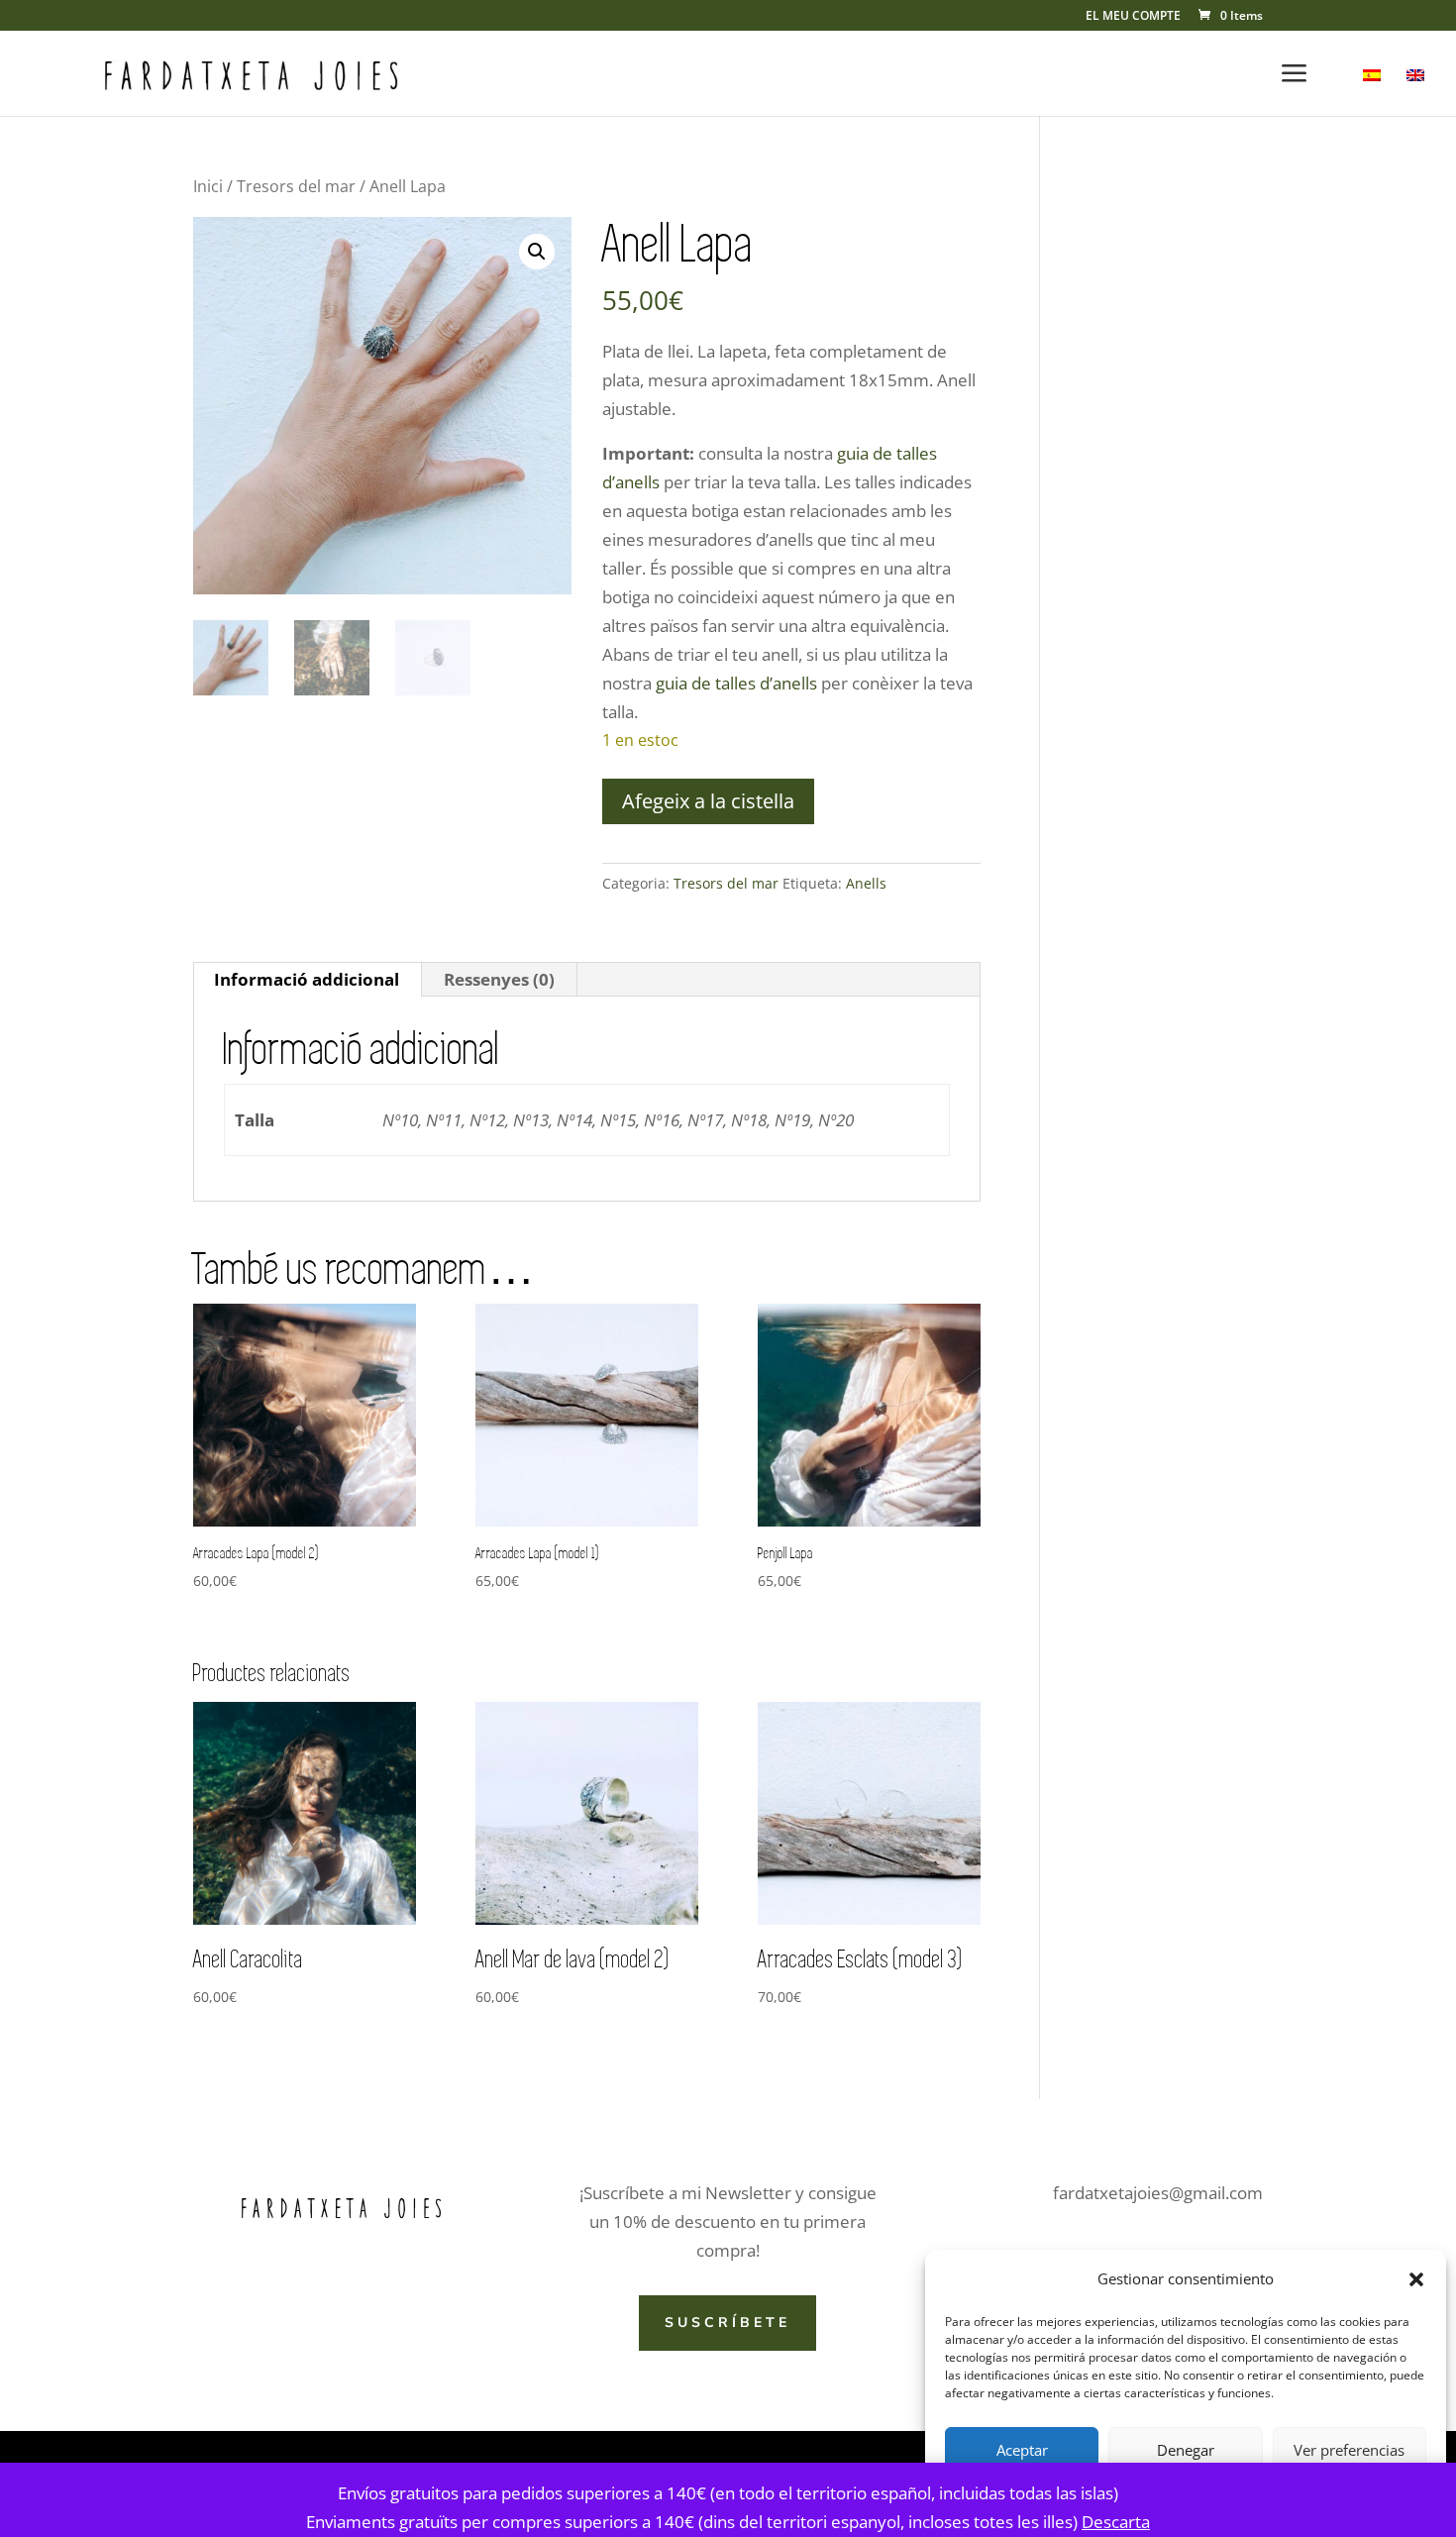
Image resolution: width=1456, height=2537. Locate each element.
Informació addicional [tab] (307, 979)
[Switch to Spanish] (1372, 93)
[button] (1416, 2279)
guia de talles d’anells (736, 683)
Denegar (1186, 2450)
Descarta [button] (1116, 2522)
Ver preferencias (1349, 2450)
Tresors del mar (296, 186)
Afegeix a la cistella (708, 801)
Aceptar (1022, 2450)
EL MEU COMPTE (1133, 17)
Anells (866, 883)
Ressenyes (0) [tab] (499, 979)
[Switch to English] (1415, 93)
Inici (208, 186)
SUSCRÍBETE (728, 2323)
